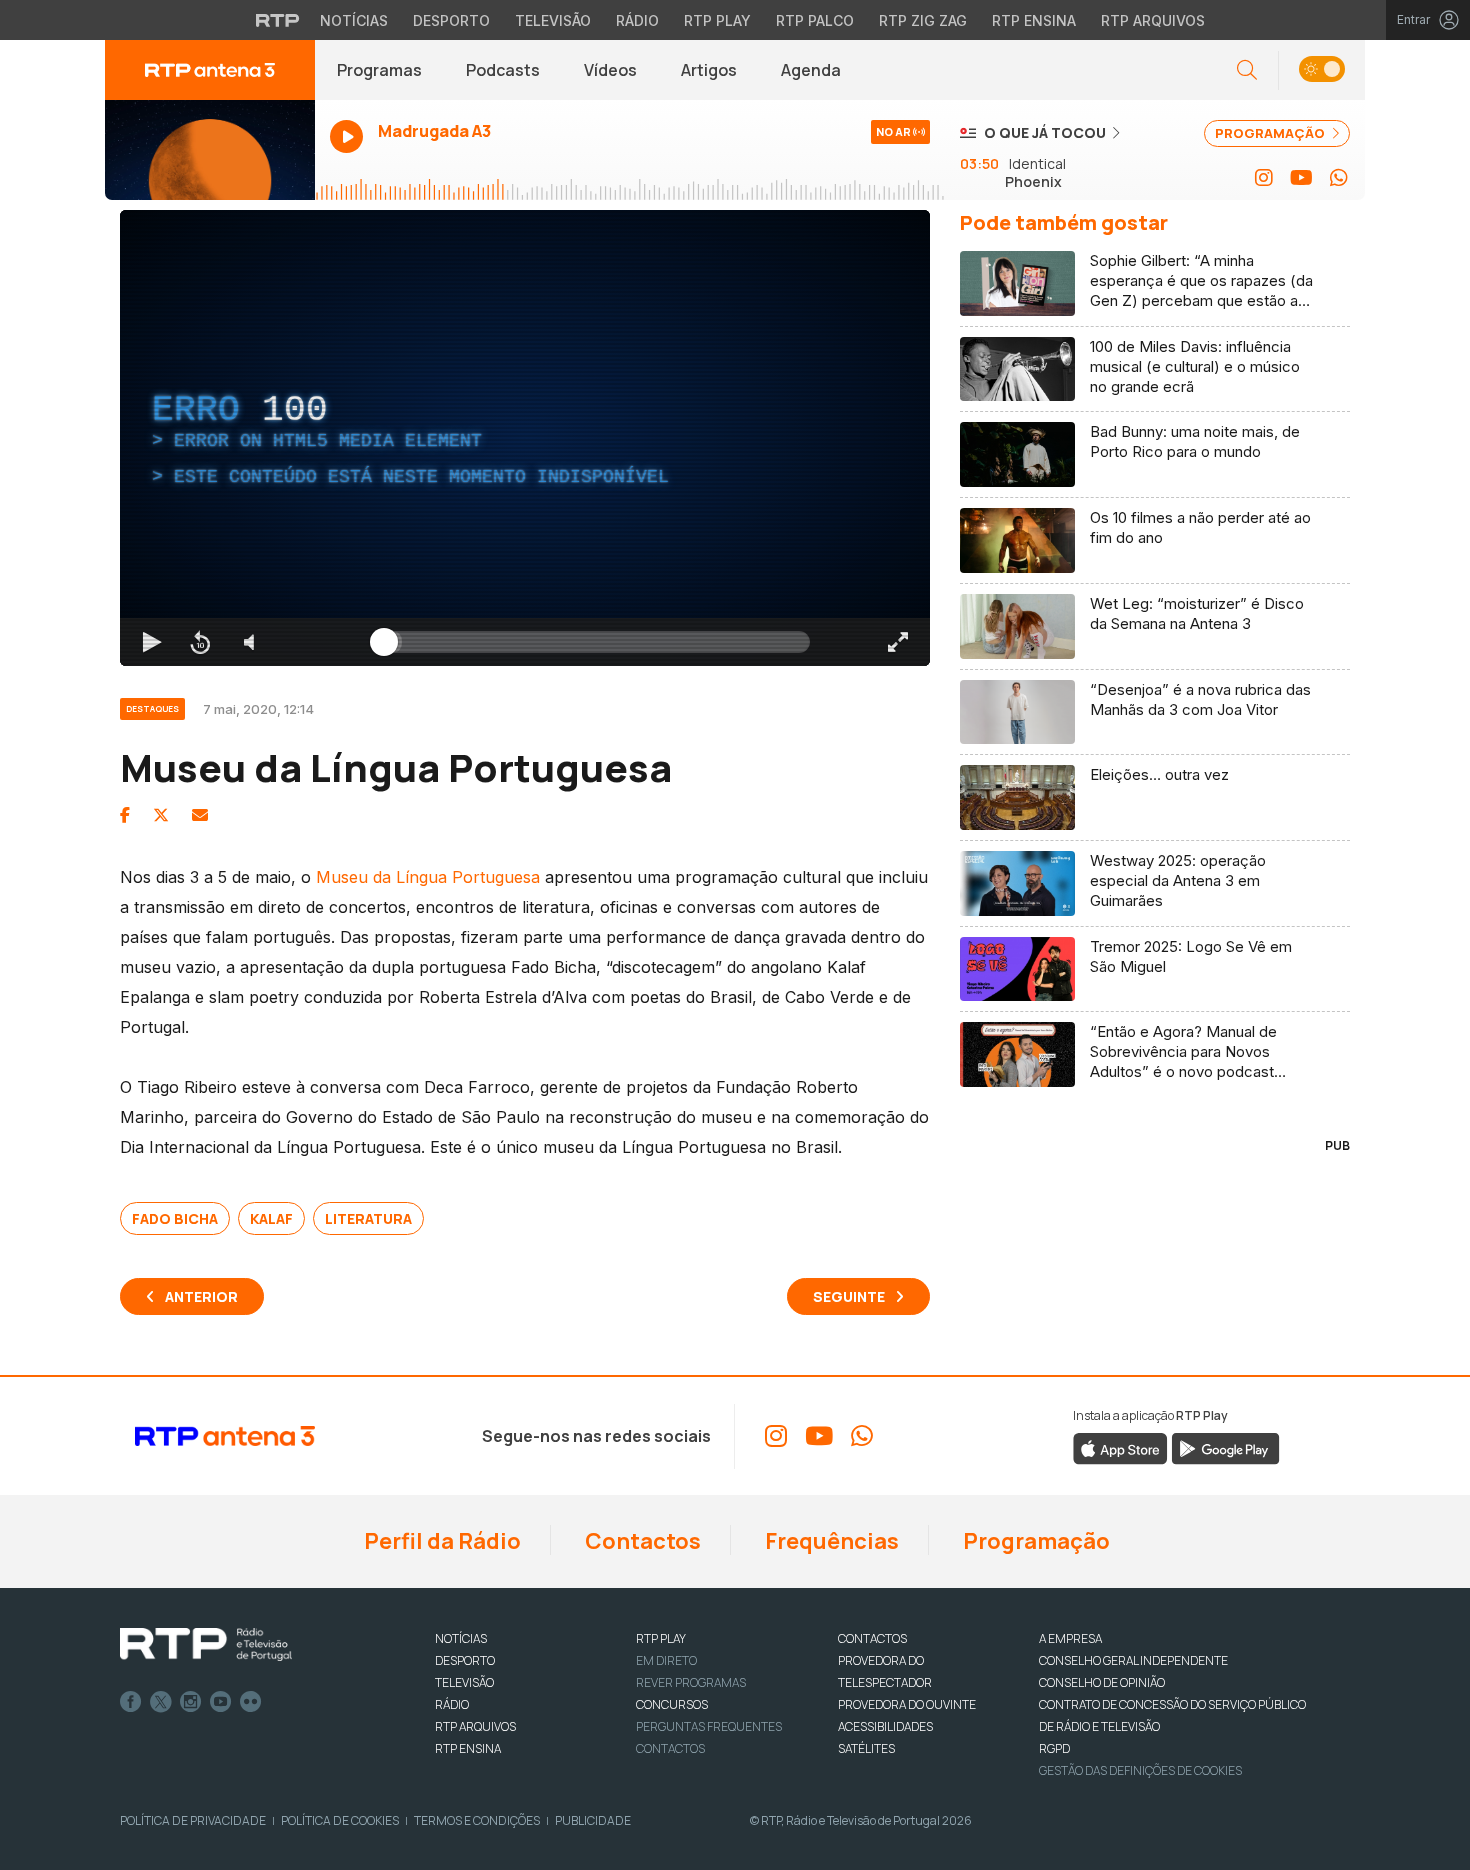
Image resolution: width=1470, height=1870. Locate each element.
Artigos (709, 70)
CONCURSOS (672, 1704)
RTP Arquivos (1153, 20)
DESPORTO (465, 1660)
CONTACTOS (872, 1638)
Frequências (830, 1541)
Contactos (641, 1541)
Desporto (451, 20)
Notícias (354, 20)
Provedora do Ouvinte (907, 1704)
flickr (251, 1702)
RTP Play (717, 20)
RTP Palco (815, 20)
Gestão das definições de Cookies (1140, 1770)
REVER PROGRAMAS (691, 1682)
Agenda (811, 70)
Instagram (191, 1702)
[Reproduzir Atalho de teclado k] (152, 642)
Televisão (553, 20)
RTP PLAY (661, 1638)
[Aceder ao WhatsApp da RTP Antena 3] (1339, 178)
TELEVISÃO (464, 1682)
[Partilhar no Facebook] (125, 815)
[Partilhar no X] (161, 815)
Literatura (368, 1218)
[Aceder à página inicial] (210, 70)
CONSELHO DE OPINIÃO (1102, 1682)
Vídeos (610, 70)
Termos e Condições (477, 1820)
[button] (1321, 70)
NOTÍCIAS (461, 1638)
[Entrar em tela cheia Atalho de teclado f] (898, 642)
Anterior (201, 1296)
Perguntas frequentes (709, 1726)
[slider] (597, 642)
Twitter (161, 1702)
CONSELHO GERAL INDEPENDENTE (1133, 1660)
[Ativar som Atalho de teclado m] (248, 642)
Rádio (637, 20)
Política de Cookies (340, 1820)
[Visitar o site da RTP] (278, 20)
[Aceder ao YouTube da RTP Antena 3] (1301, 178)
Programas (379, 70)
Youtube (221, 1702)
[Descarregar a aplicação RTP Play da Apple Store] (1120, 1447)
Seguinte (849, 1296)
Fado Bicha (175, 1218)
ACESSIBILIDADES (885, 1726)
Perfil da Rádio (440, 1541)
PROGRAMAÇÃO (1271, 133)
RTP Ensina (1034, 20)
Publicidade (593, 1820)
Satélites (866, 1748)
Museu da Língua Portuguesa (428, 877)
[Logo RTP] (206, 1645)
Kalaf (271, 1218)
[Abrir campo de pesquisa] (1247, 70)
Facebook (131, 1702)
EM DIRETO (666, 1660)
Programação (1034, 1541)
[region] (525, 438)
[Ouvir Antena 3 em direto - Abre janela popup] (210, 150)
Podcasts (503, 70)
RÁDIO (452, 1704)
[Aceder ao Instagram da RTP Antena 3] (1264, 178)
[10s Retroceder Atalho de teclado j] (200, 642)
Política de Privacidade (193, 1820)
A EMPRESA (1070, 1638)
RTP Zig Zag (923, 20)
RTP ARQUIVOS (475, 1726)
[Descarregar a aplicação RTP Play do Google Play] (1225, 1447)
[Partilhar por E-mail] (200, 815)
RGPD (1054, 1748)
